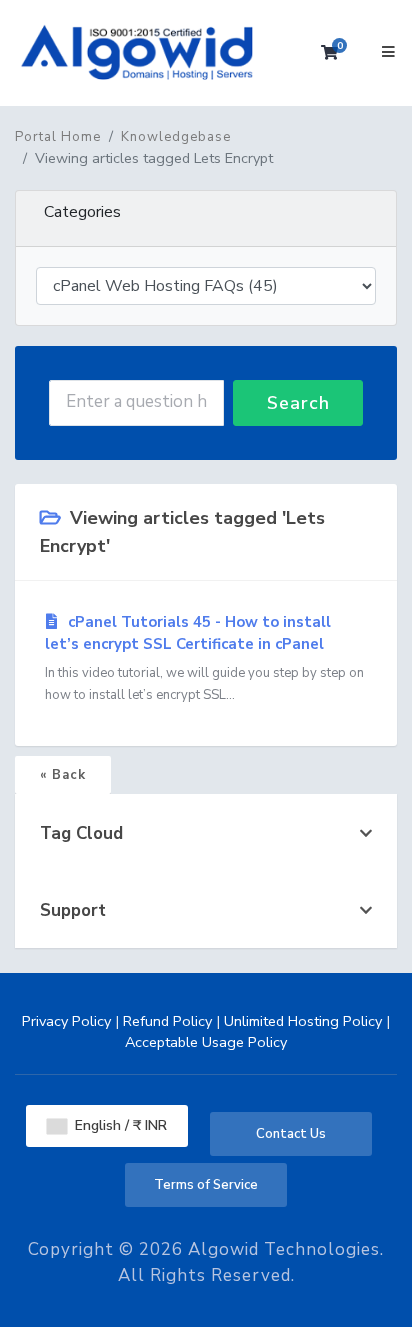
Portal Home (58, 137)
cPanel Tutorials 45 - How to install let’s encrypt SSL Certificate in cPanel (204, 658)
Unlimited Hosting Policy (303, 1021)
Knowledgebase (176, 137)
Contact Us (291, 1134)
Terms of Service (206, 1185)
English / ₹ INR (119, 1125)
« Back (63, 775)
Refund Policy (167, 1021)
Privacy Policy (66, 1021)
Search (298, 403)
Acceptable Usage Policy (206, 1042)
